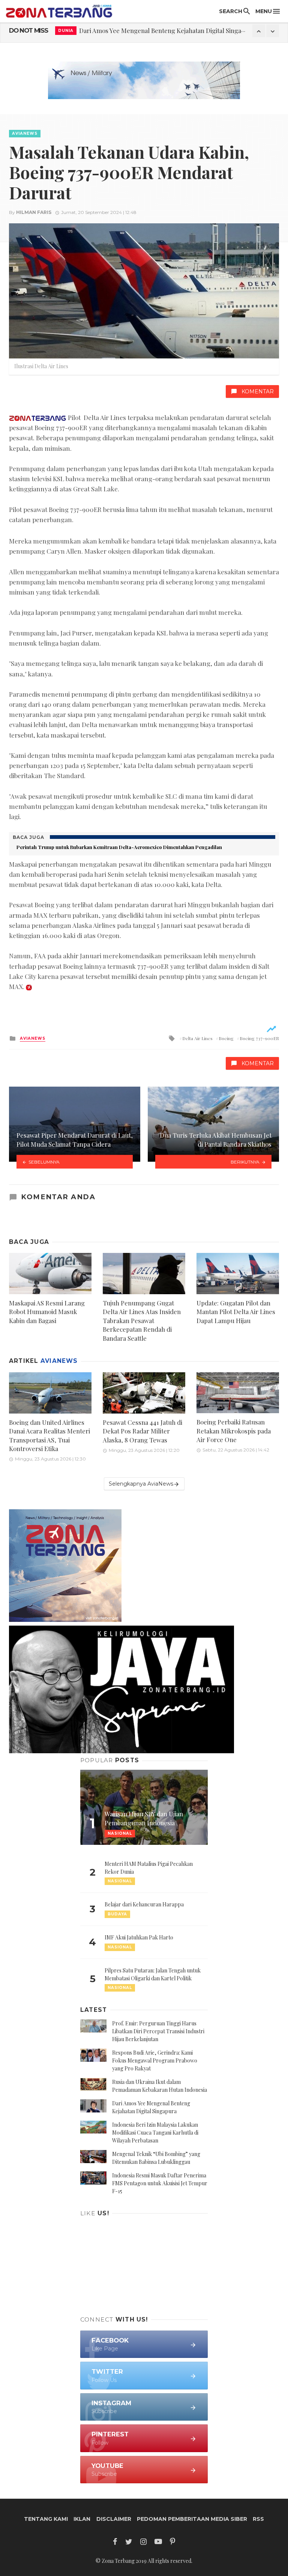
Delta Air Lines (197, 1038)
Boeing (226, 1038)
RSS (258, 2519)
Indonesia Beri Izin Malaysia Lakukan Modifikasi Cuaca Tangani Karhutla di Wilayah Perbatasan (155, 2133)
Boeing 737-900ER (259, 1038)
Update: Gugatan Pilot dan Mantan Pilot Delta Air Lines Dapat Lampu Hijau (236, 1312)
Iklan (82, 2519)
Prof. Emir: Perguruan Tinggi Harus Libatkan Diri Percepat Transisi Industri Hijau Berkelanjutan (158, 2031)
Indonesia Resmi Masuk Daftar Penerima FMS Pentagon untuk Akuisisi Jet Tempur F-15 (160, 2183)
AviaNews (25, 133)
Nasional (120, 1881)
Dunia (66, 31)
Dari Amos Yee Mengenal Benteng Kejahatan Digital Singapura (167, 30)
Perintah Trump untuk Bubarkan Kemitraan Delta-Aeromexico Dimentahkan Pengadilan (119, 847)
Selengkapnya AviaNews (141, 1484)
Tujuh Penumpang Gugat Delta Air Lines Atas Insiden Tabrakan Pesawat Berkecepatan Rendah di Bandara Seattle (142, 1320)
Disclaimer (114, 2519)
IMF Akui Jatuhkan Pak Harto (139, 1937)
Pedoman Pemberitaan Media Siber (192, 2519)
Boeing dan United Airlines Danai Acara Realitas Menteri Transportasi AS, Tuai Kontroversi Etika (49, 1436)
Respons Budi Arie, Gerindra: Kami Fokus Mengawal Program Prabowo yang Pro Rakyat (155, 2060)
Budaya (117, 1914)
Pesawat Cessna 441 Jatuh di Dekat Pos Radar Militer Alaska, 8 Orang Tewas (142, 1431)
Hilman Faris (34, 212)
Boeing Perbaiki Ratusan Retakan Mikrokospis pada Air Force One (234, 1431)
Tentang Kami (46, 2519)
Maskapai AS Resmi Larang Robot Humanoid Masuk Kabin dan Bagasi (47, 1312)
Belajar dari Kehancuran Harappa (144, 1904)
